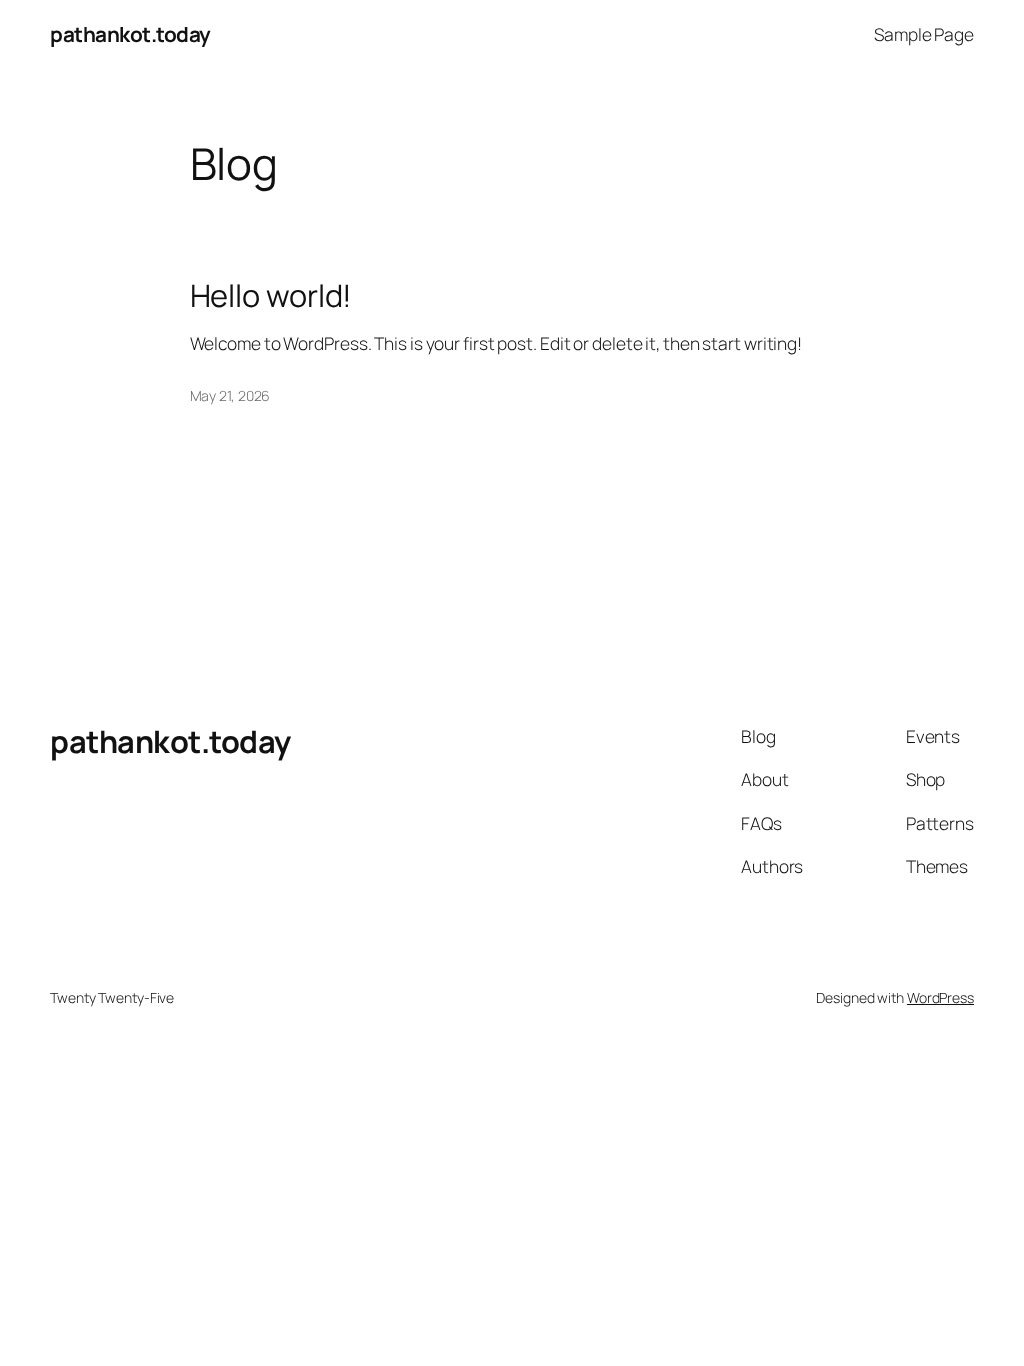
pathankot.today (130, 34)
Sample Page (924, 34)
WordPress (940, 997)
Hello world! (271, 295)
